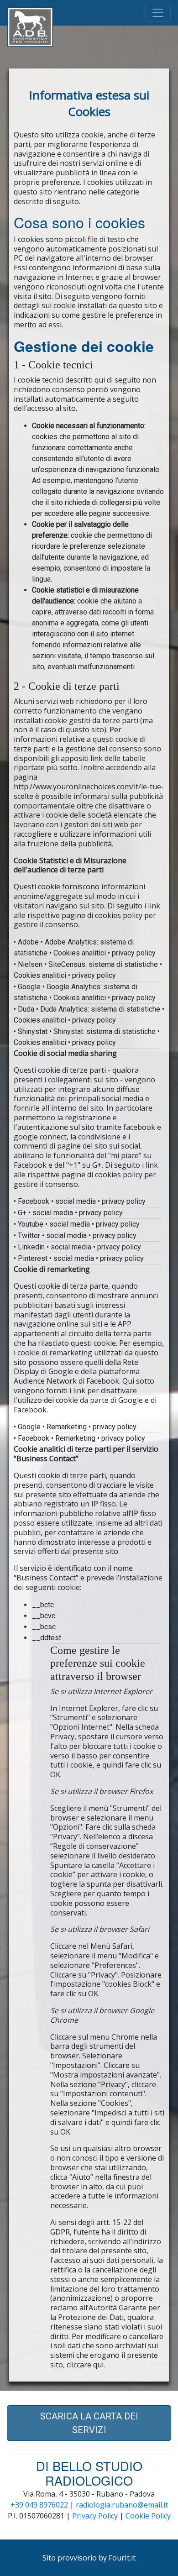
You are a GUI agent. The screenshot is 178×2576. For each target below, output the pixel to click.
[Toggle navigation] (158, 13)
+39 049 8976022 (39, 2505)
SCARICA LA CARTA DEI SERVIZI (89, 2423)
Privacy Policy (95, 2516)
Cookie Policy (148, 2516)
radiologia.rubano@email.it (122, 2505)
